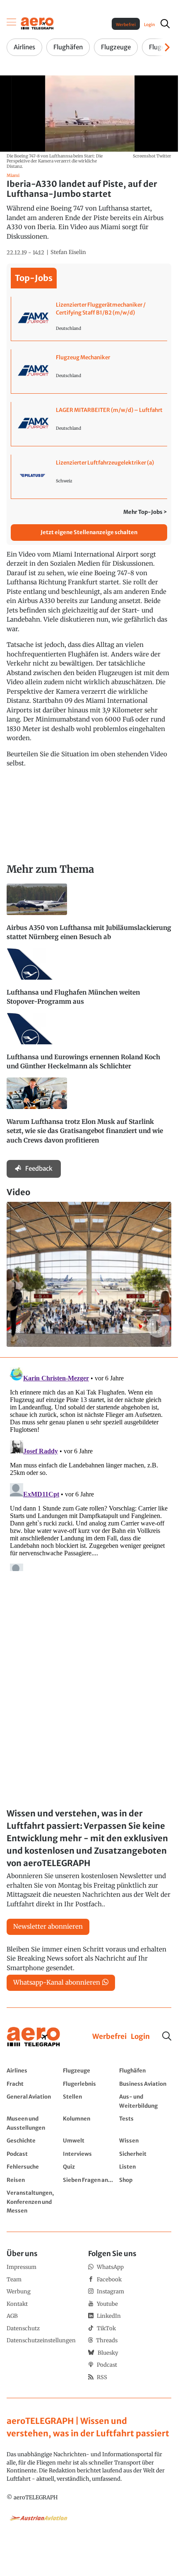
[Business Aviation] (145, 2084)
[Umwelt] (89, 2140)
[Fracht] (33, 2084)
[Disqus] (89, 1467)
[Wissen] (145, 2140)
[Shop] (145, 2180)
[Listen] (145, 2167)
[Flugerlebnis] (89, 2084)
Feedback (39, 1168)
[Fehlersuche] (33, 2167)
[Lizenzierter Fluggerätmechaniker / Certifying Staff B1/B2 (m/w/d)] (89, 319)
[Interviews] (89, 2154)
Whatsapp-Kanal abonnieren (57, 1982)
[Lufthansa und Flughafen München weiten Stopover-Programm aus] (89, 981)
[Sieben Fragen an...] (89, 2180)
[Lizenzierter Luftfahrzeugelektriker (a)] (89, 477)
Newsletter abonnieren (48, 1926)
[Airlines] (33, 2070)
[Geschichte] (33, 2140)
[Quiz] (89, 2167)
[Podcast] (33, 2154)
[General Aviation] (33, 2101)
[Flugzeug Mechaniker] (89, 371)
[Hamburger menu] (12, 24)
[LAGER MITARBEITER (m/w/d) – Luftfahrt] (89, 424)
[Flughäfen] (145, 2070)
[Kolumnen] (89, 2123)
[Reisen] (33, 2180)
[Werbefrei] (109, 2037)
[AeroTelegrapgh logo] (34, 2037)
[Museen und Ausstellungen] (33, 2123)
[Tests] (145, 2123)
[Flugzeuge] (89, 2070)
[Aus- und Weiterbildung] (145, 2101)
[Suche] (167, 2036)
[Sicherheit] (145, 2154)
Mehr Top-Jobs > (145, 512)
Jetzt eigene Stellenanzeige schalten (89, 532)
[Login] (140, 2037)
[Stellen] (89, 2101)
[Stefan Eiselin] (68, 252)
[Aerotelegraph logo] (37, 23)
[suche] (165, 24)
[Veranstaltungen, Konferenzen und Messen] (33, 2202)
